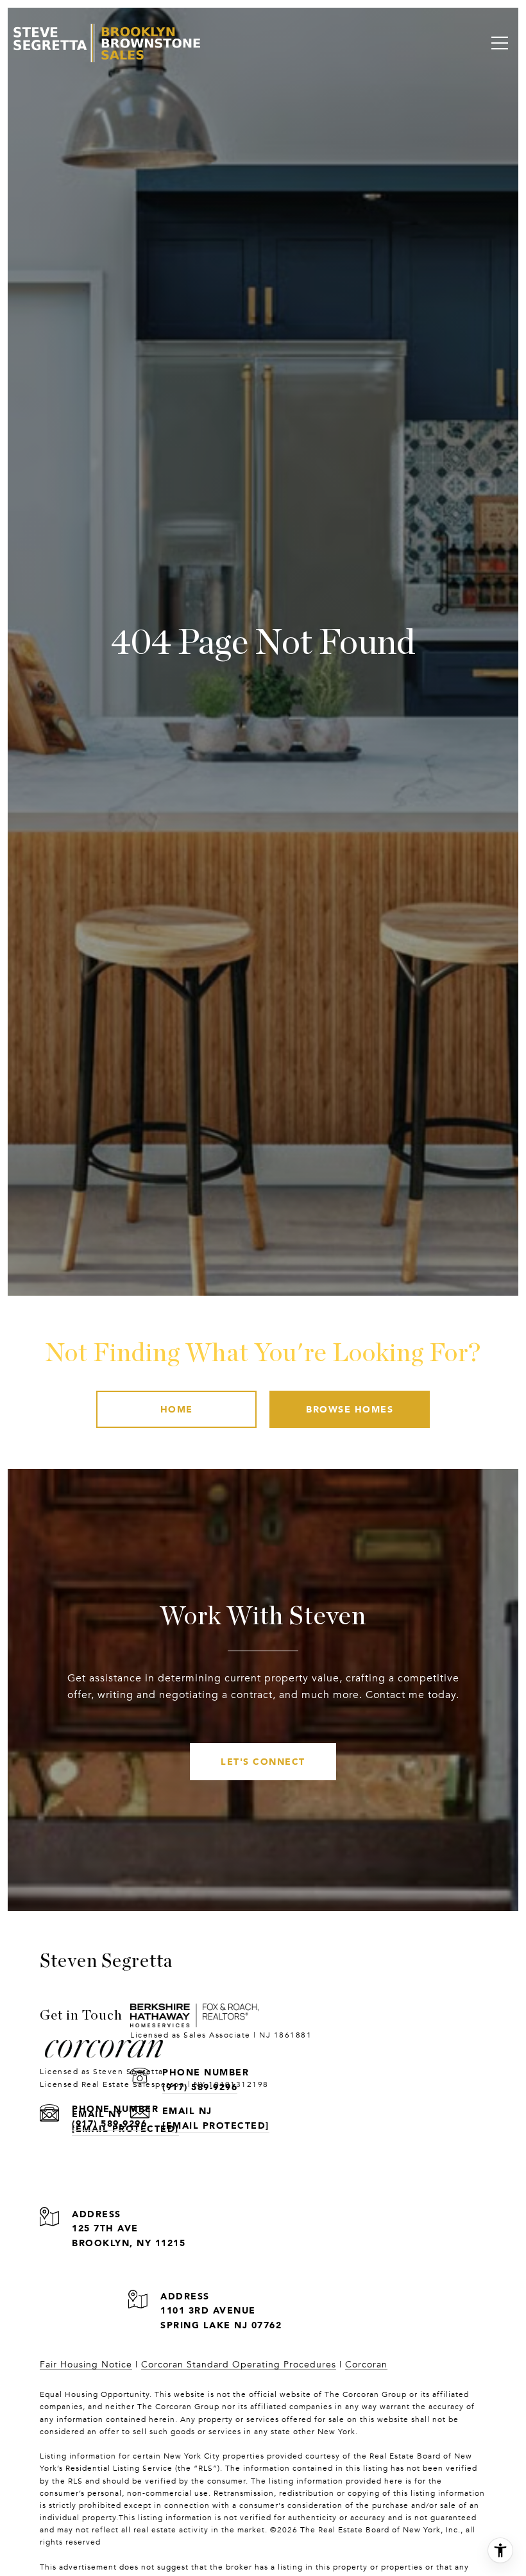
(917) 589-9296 (109, 2123)
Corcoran (366, 2365)
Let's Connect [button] (263, 1761)
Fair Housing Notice (86, 2365)
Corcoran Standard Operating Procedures (239, 2365)
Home (177, 1409)
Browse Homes (350, 1409)
